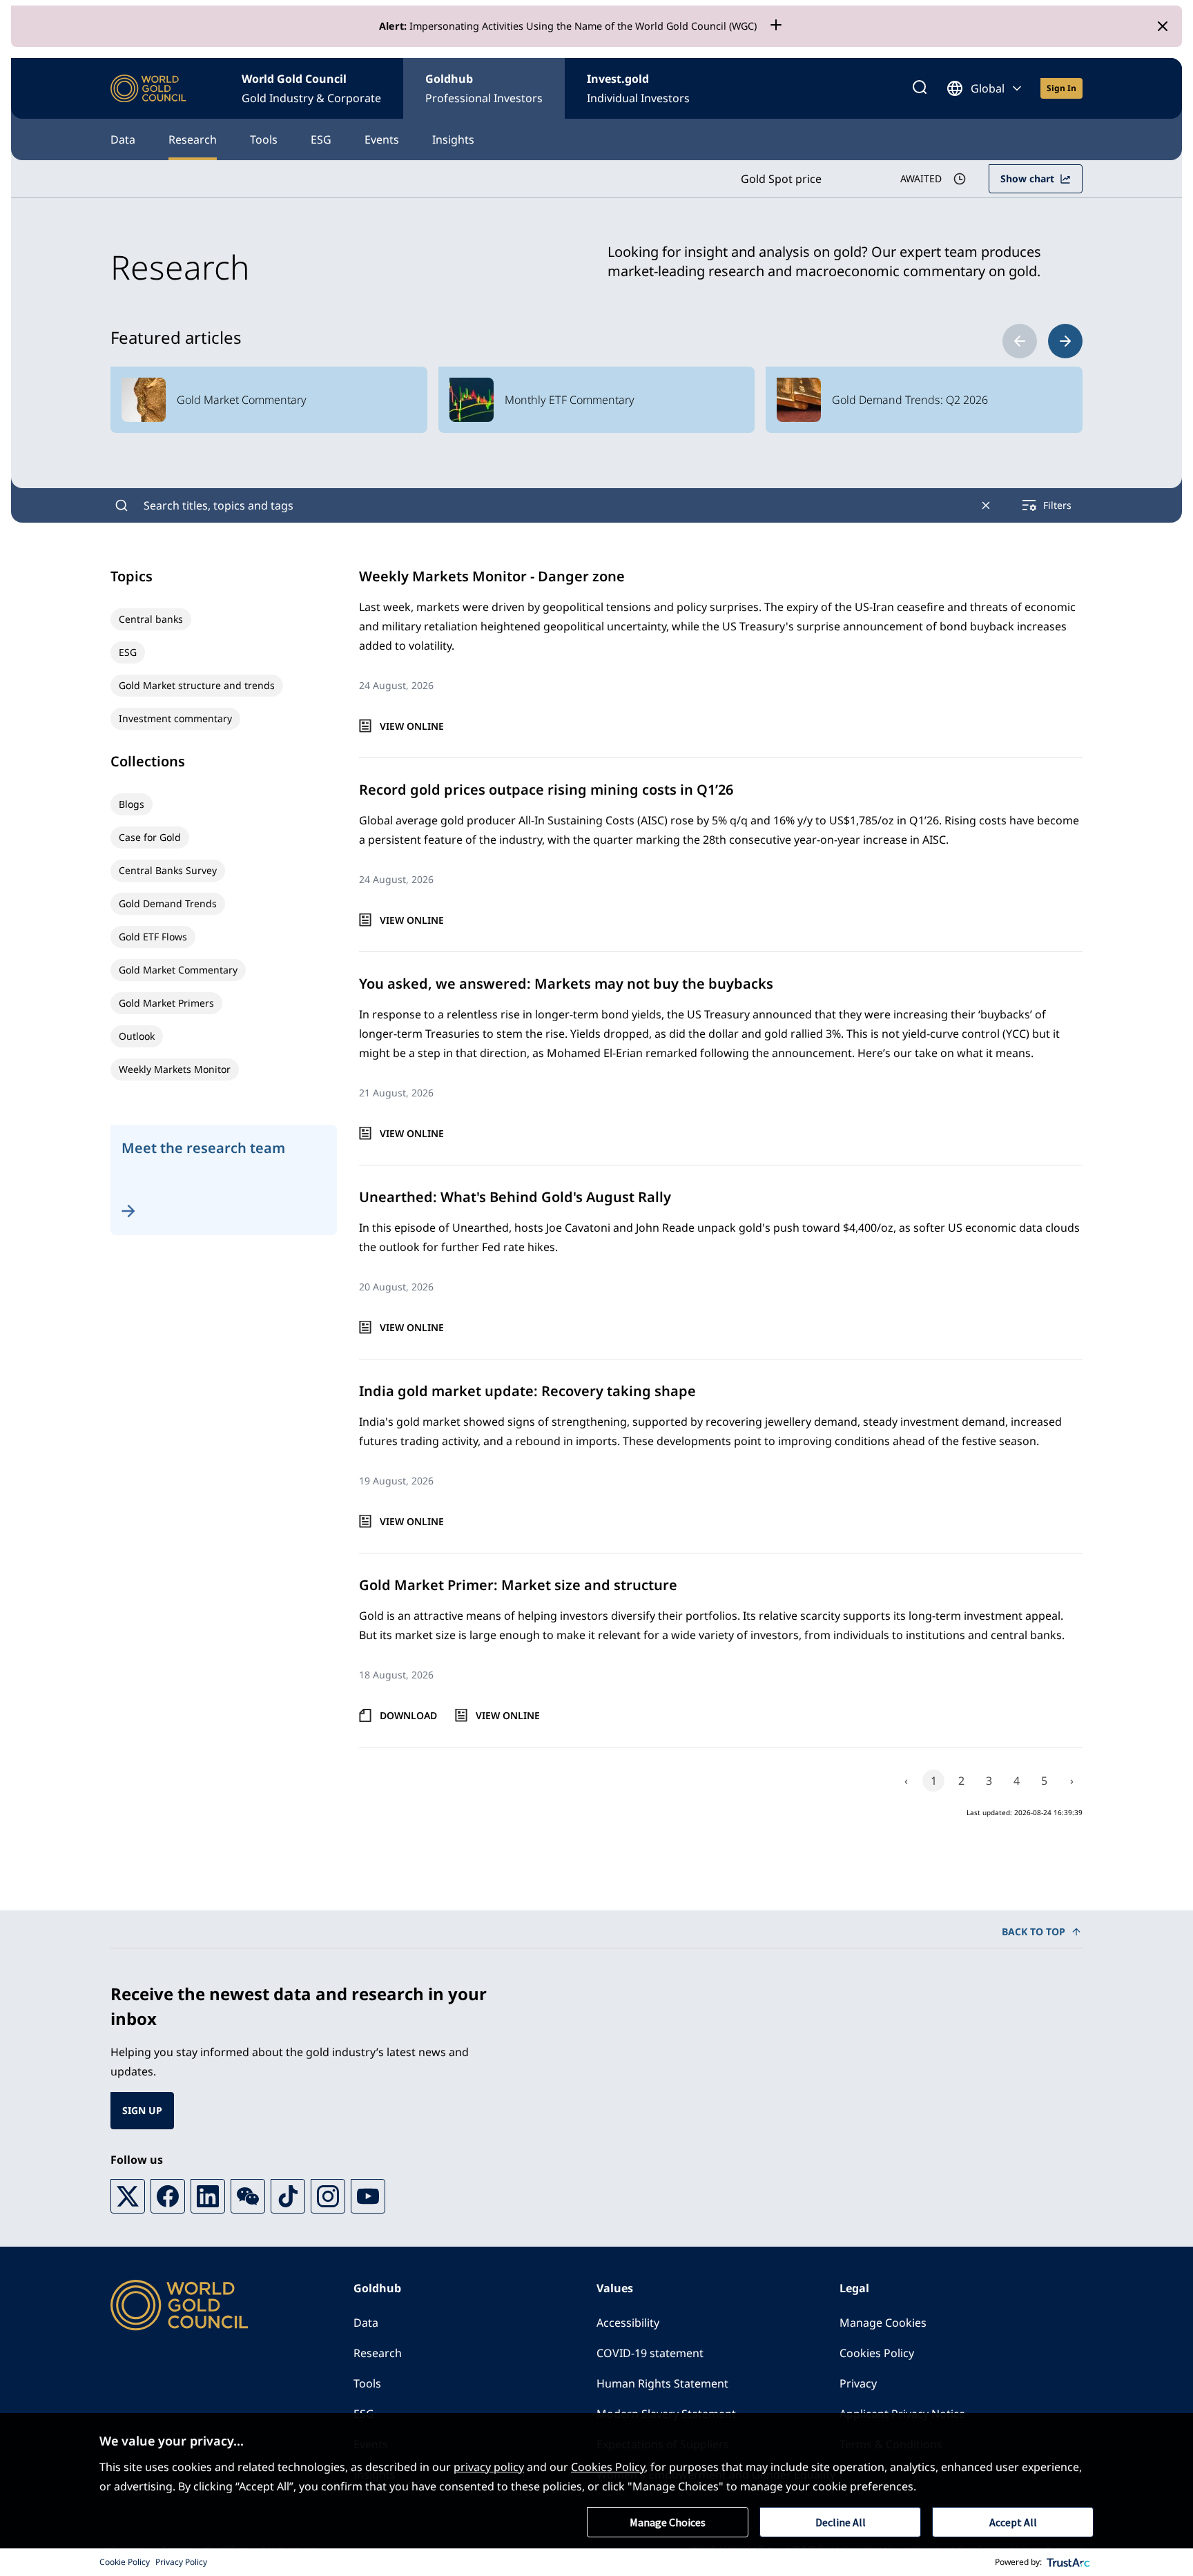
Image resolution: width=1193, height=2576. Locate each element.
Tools (264, 139)
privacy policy (489, 2467)
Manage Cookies (883, 2323)
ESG (321, 139)
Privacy (858, 2383)
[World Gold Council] (148, 89)
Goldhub (484, 88)
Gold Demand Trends (168, 903)
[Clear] (986, 505)
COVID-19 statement (650, 2353)
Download (408, 1715)
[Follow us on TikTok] (288, 2196)
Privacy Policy (181, 2562)
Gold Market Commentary (178, 970)
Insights (453, 139)
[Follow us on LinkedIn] (208, 2196)
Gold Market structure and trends (197, 685)
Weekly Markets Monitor (175, 1069)
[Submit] (122, 505)
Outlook (137, 1036)
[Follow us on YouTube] (368, 2196)
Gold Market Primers (166, 1003)
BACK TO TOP (1034, 1931)
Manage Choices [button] (668, 2522)
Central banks (151, 619)
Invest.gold (638, 88)
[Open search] (920, 88)
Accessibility (628, 2323)
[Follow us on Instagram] (328, 2196)
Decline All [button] (841, 2522)
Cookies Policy (877, 2353)
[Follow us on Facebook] (168, 2196)
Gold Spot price (781, 179)
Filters (1057, 505)
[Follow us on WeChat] (248, 2196)
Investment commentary (175, 718)
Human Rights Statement (662, 2383)
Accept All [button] (1013, 2522)
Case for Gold (150, 837)
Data (123, 139)
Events (382, 139)
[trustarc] (1069, 2562)
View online (412, 726)
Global (988, 88)
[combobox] (554, 505)
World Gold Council (311, 88)
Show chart (1027, 178)
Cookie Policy (125, 2562)
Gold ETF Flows (153, 937)
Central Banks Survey (168, 870)
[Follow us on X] (128, 2196)
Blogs (132, 804)
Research (193, 139)
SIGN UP (142, 2110)
